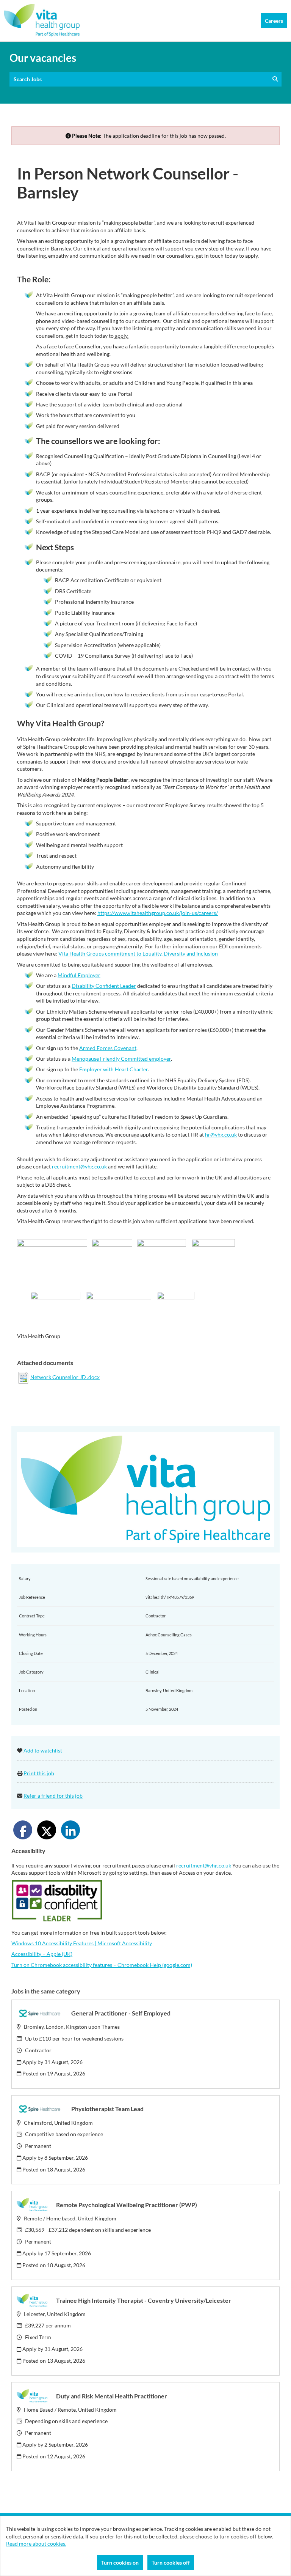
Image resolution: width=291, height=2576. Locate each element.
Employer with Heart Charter (113, 1069)
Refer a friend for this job (53, 1796)
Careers (274, 21)
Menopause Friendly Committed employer (121, 1059)
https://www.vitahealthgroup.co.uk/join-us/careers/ (158, 913)
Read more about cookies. (36, 2544)
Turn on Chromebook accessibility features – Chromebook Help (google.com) (102, 1965)
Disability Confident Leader (104, 986)
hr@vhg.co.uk (221, 1134)
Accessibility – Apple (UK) (42, 1954)
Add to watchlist (43, 1750)
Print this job (39, 1773)
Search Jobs (29, 79)
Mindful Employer (79, 975)
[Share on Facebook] (23, 1830)
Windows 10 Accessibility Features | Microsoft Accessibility (82, 1943)
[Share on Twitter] (47, 1830)
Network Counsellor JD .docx (65, 1377)
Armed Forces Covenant (108, 1048)
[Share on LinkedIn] (70, 1830)
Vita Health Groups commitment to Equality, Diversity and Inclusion (138, 953)
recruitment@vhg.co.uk (79, 1166)
